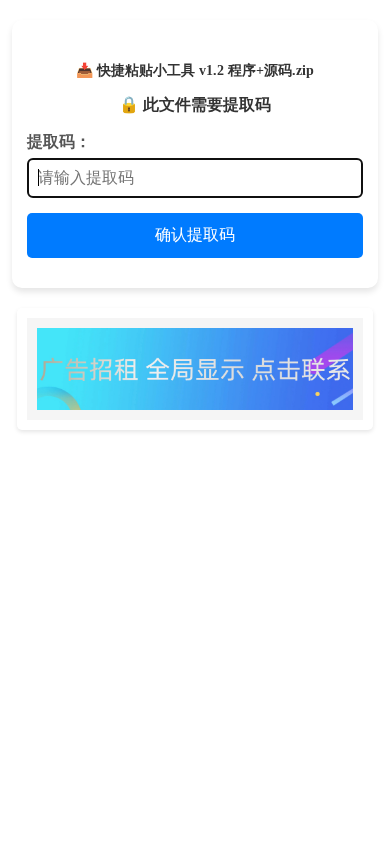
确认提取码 (195, 234)
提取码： (59, 141)
